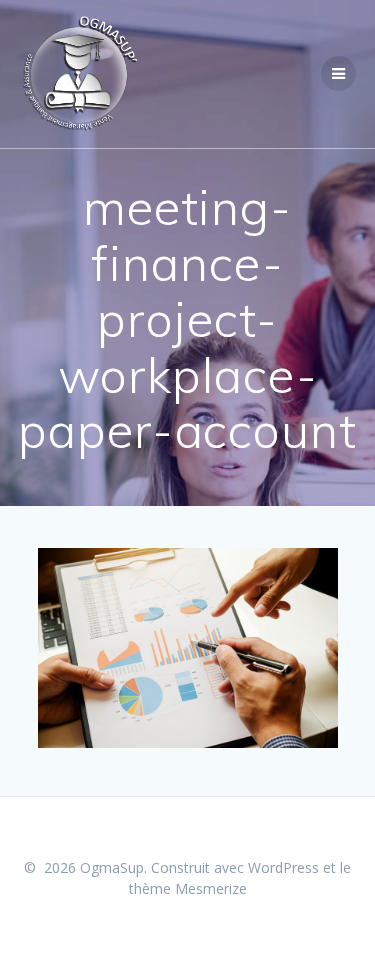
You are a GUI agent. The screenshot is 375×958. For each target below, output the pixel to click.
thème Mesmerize (188, 888)
